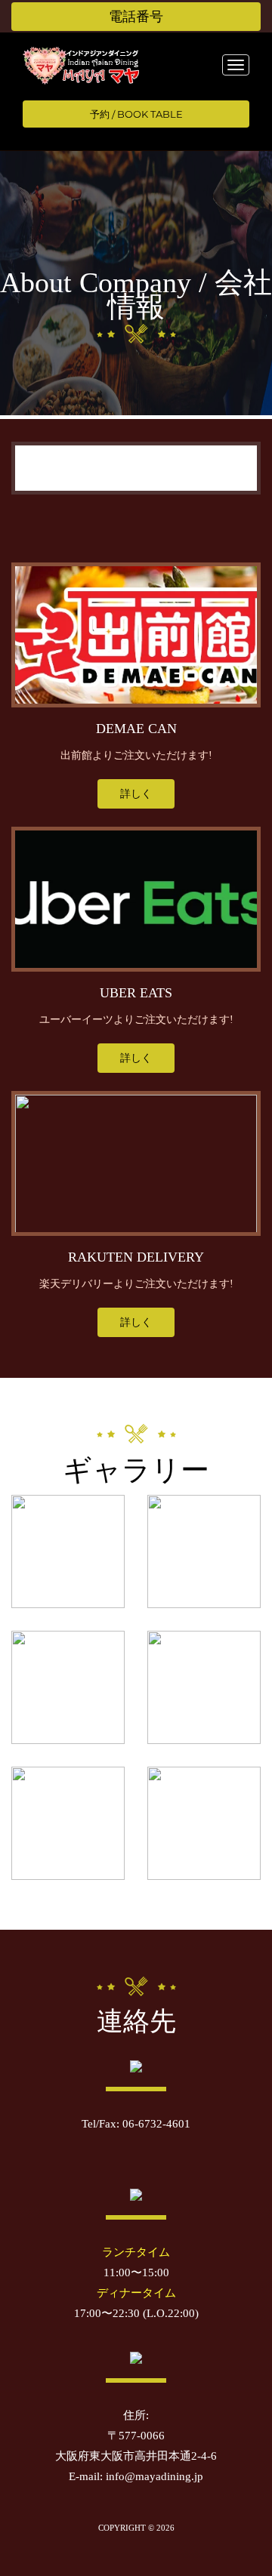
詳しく (136, 794)
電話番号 (136, 17)
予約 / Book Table (136, 114)
